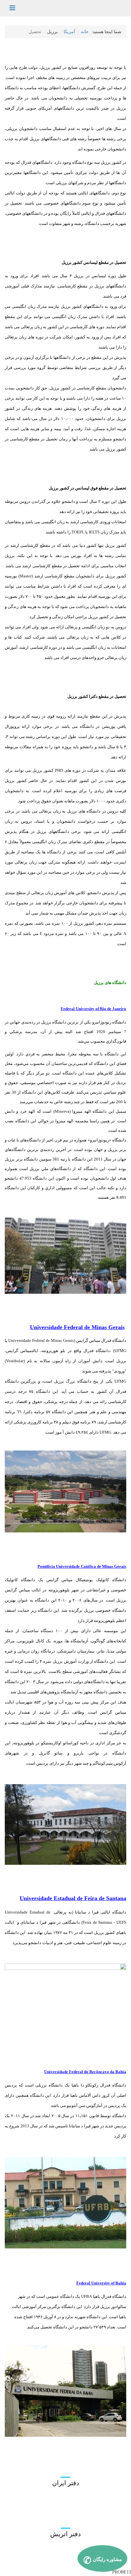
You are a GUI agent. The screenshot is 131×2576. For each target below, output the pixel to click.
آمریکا (69, 32)
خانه (85, 32)
